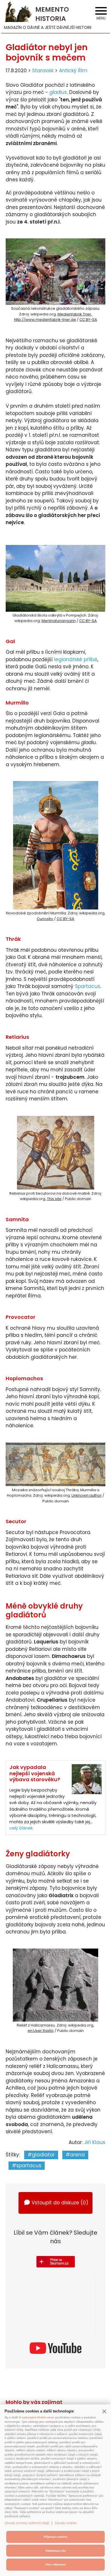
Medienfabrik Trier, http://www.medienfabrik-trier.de (53, 317)
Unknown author (87, 1495)
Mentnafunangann (59, 621)
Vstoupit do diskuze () (60, 2203)
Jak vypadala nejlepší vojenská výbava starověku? (35, 1773)
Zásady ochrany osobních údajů (27, 2523)
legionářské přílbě (76, 659)
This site (54, 1199)
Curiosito (45, 919)
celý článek (21, 1828)
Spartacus (88, 986)
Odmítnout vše (56, 2551)
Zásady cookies (66, 2523)
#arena (75, 2155)
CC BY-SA (88, 320)
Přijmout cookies (56, 2537)
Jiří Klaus (95, 2142)
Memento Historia (52, 14)
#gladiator (41, 2155)
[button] (104, 2411)
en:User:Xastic (41, 2031)
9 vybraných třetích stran (37, 2417)
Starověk (43, 71)
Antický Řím (73, 71)
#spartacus (27, 2166)
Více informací (56, 2564)
